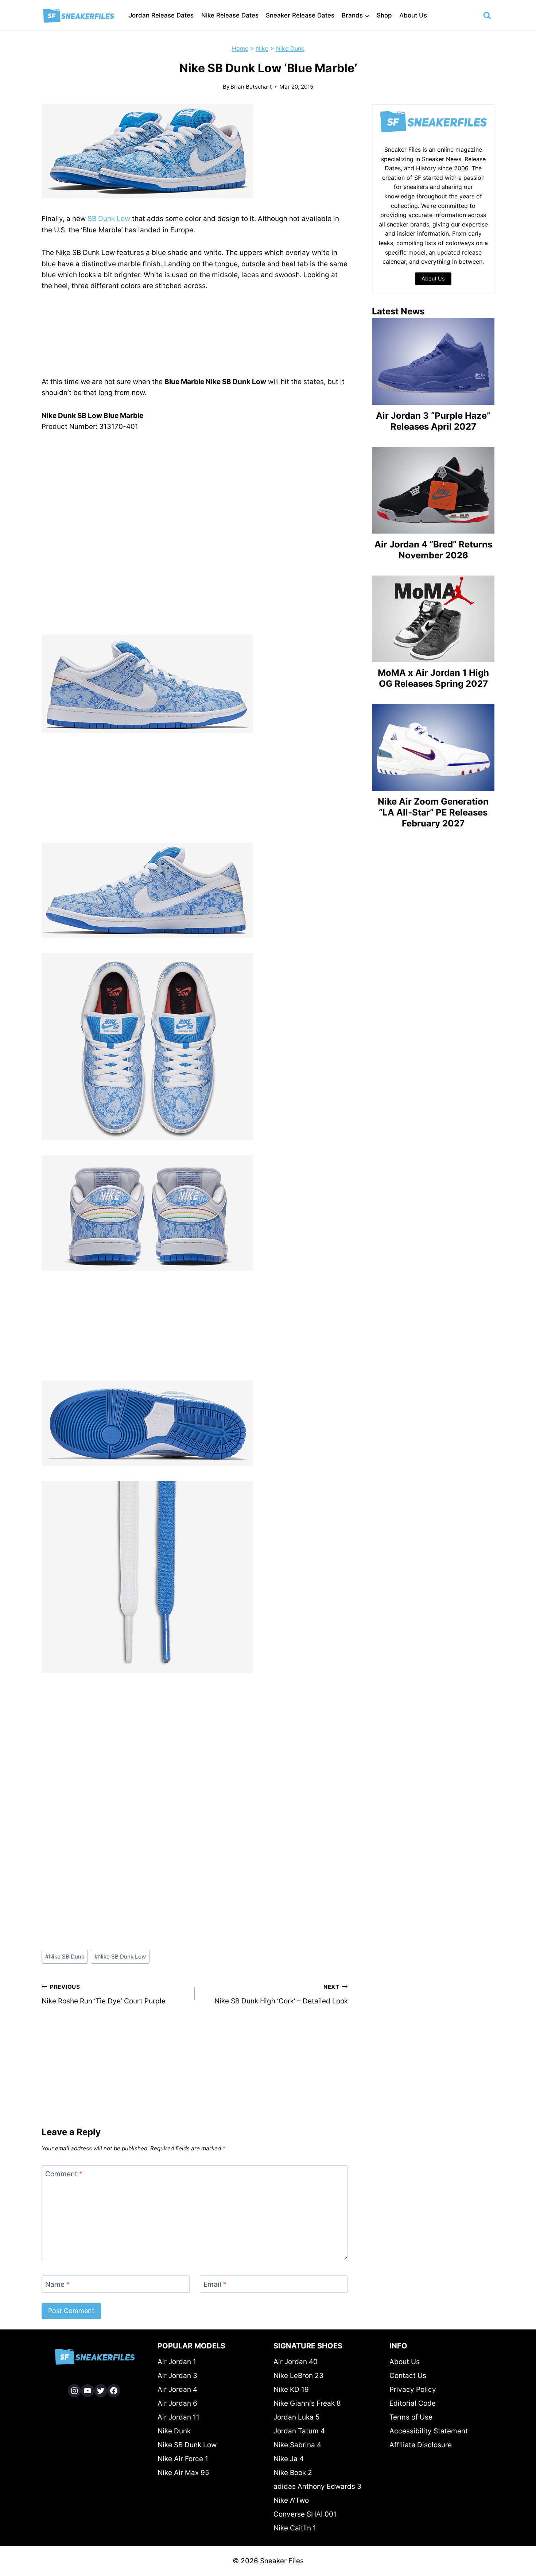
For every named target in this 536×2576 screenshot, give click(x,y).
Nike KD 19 (291, 2389)
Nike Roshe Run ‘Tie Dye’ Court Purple (104, 1994)
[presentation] (433, 361)
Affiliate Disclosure (421, 2445)
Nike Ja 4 (289, 2459)
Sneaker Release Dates (300, 15)
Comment (64, 2174)
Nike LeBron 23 (298, 2376)
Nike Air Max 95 (183, 2473)
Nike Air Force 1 (183, 2459)
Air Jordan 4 (177, 2389)
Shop (384, 15)
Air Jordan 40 (296, 2362)
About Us (413, 15)
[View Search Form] (487, 16)
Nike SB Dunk (65, 1957)
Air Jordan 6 (177, 2403)
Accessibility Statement (429, 2431)
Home (240, 49)
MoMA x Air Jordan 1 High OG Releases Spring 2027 (433, 678)
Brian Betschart (251, 87)
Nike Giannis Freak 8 (307, 2403)
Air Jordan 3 (177, 2376)
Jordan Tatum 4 (299, 2431)
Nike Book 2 (293, 2473)
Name (58, 2284)
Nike (262, 49)
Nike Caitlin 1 (295, 2528)
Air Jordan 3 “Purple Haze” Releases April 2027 (433, 421)
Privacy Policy (413, 2389)
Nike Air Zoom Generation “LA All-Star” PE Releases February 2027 (433, 812)
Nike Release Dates (230, 15)
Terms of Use (411, 2417)
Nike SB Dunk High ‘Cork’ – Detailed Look (281, 1994)
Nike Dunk (290, 49)
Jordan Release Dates (161, 15)
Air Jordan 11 (178, 2417)
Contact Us (408, 2376)
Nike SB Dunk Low (120, 1957)
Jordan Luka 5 (297, 2417)
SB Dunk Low (109, 219)
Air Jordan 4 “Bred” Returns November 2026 (433, 550)
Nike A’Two (291, 2500)
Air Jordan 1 (177, 2362)
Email (215, 2284)
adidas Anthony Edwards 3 (317, 2486)
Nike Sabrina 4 (297, 2445)
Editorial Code (413, 2403)
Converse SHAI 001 (305, 2514)
